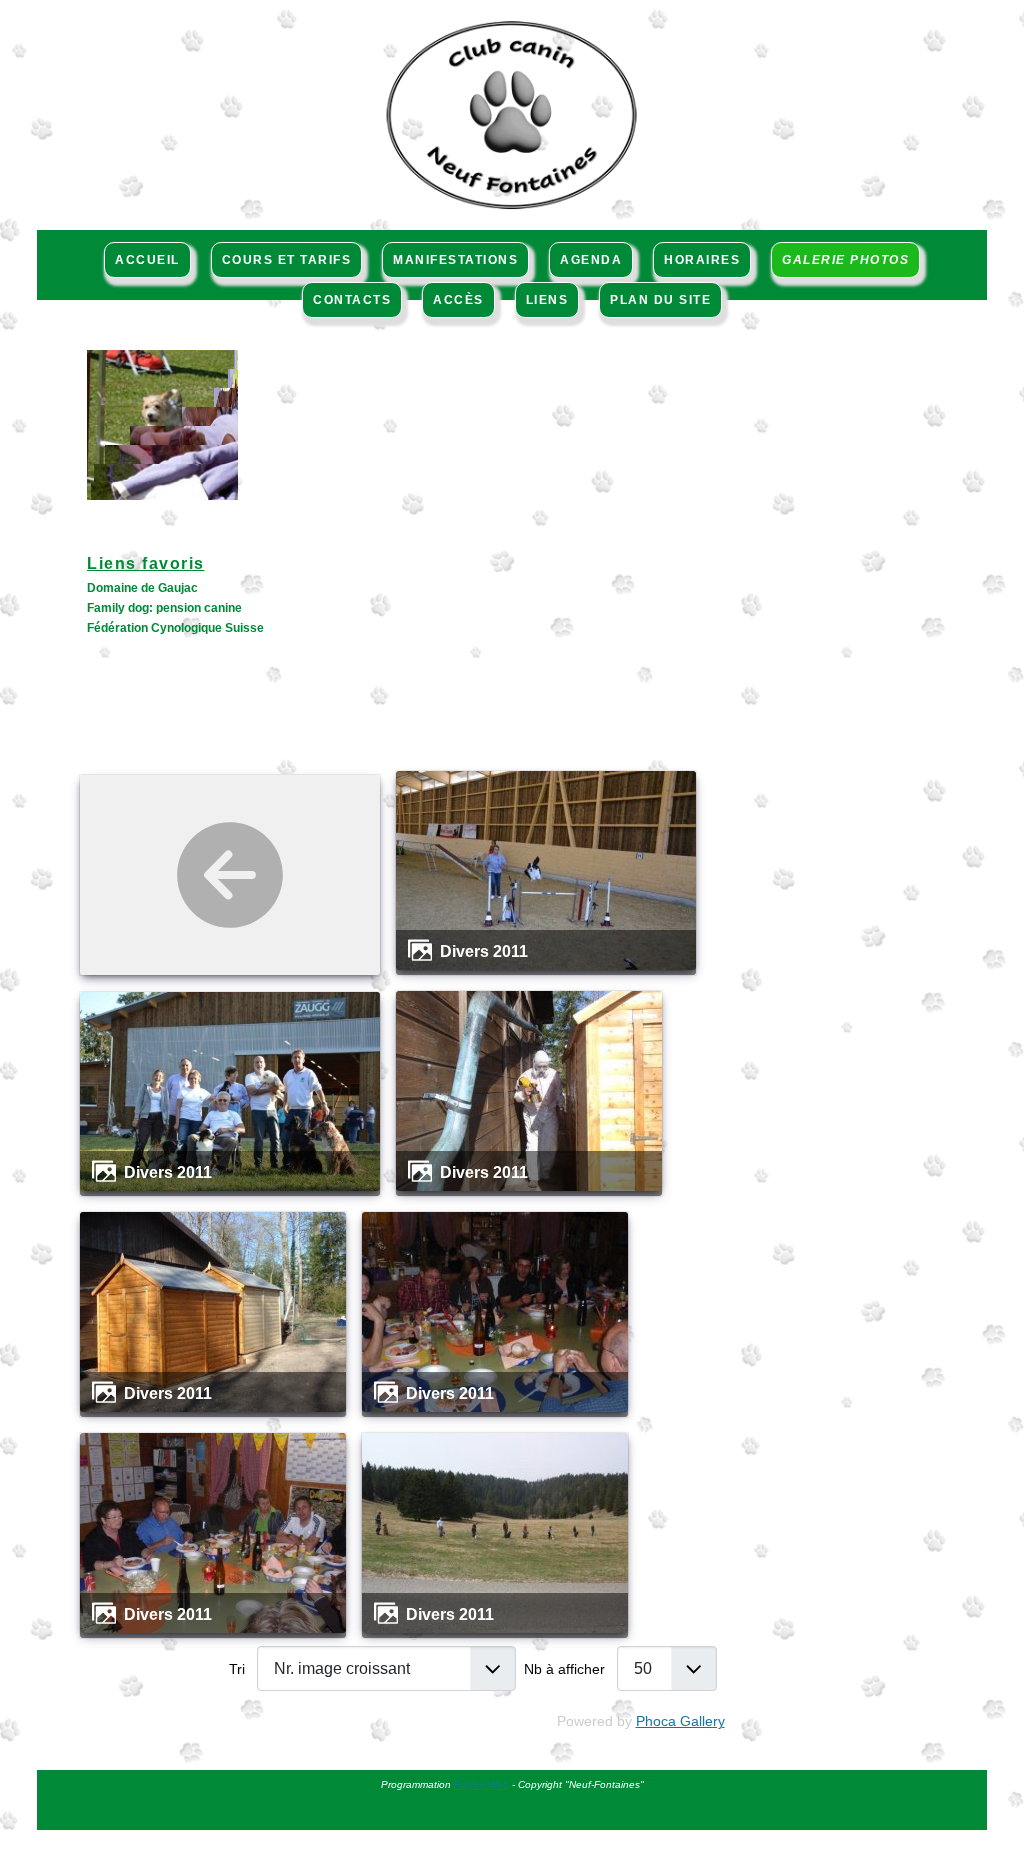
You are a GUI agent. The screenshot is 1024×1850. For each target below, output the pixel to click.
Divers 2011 (484, 951)
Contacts (352, 300)
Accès (458, 300)
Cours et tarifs (287, 260)
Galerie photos (845, 260)
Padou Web (481, 1784)
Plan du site (660, 300)
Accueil (147, 260)
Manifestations (455, 260)
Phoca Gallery (680, 1721)
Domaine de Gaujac (142, 588)
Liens (547, 300)
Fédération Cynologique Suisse (175, 628)
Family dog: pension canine (164, 608)
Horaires (702, 260)
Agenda (591, 260)
